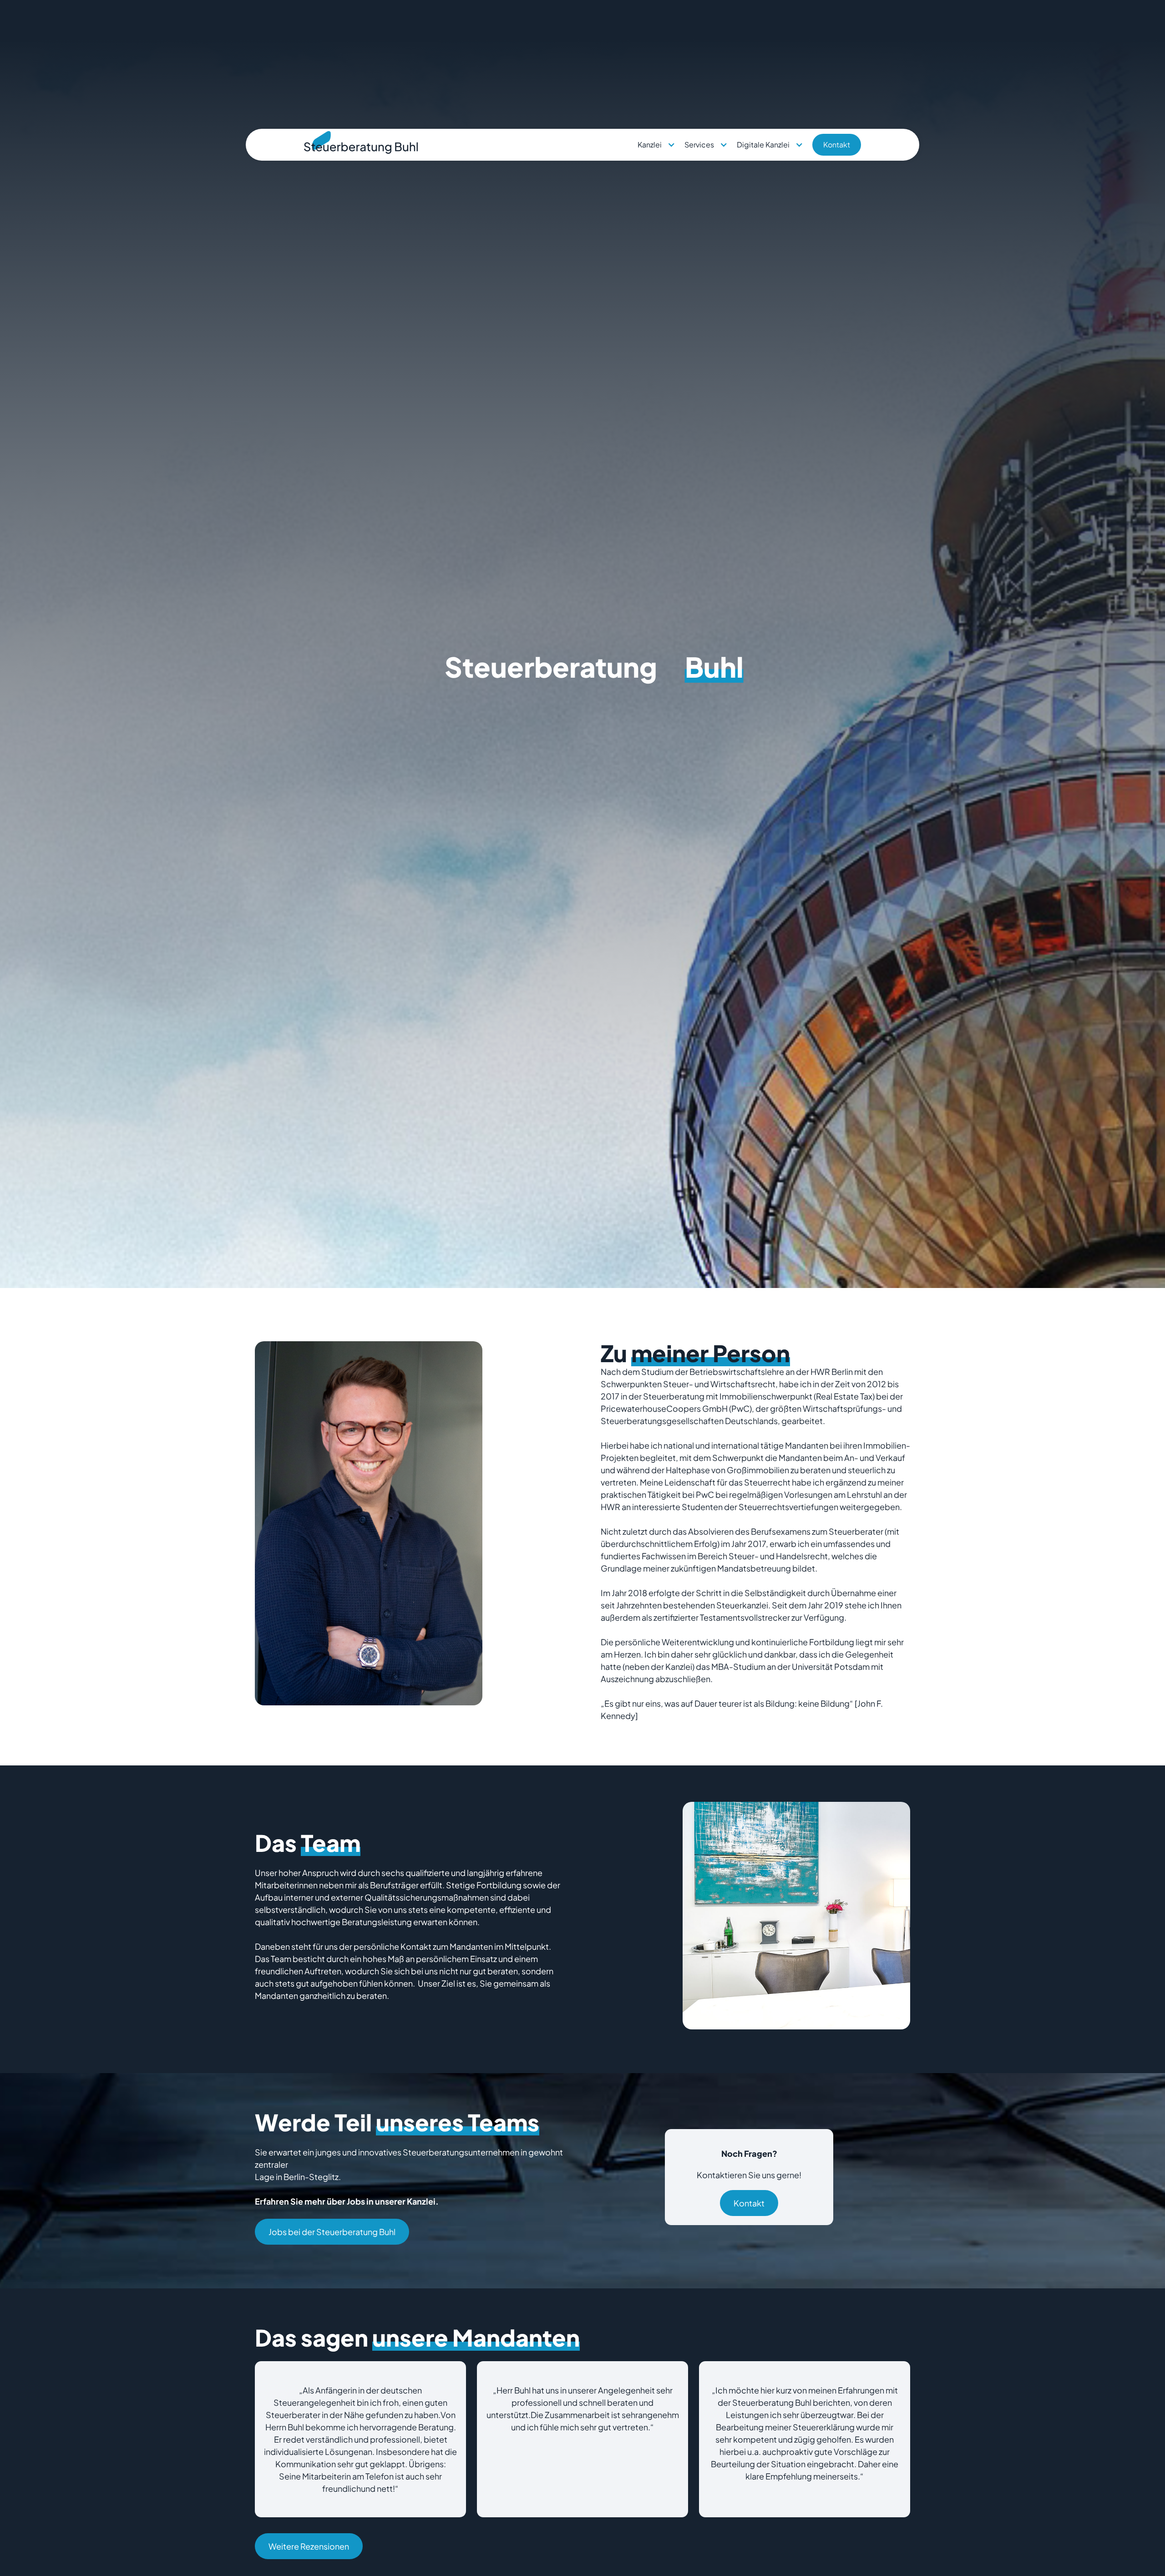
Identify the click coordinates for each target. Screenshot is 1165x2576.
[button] (656, 145)
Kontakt (837, 145)
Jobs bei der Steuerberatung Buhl (332, 2232)
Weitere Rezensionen (309, 2546)
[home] (361, 145)
